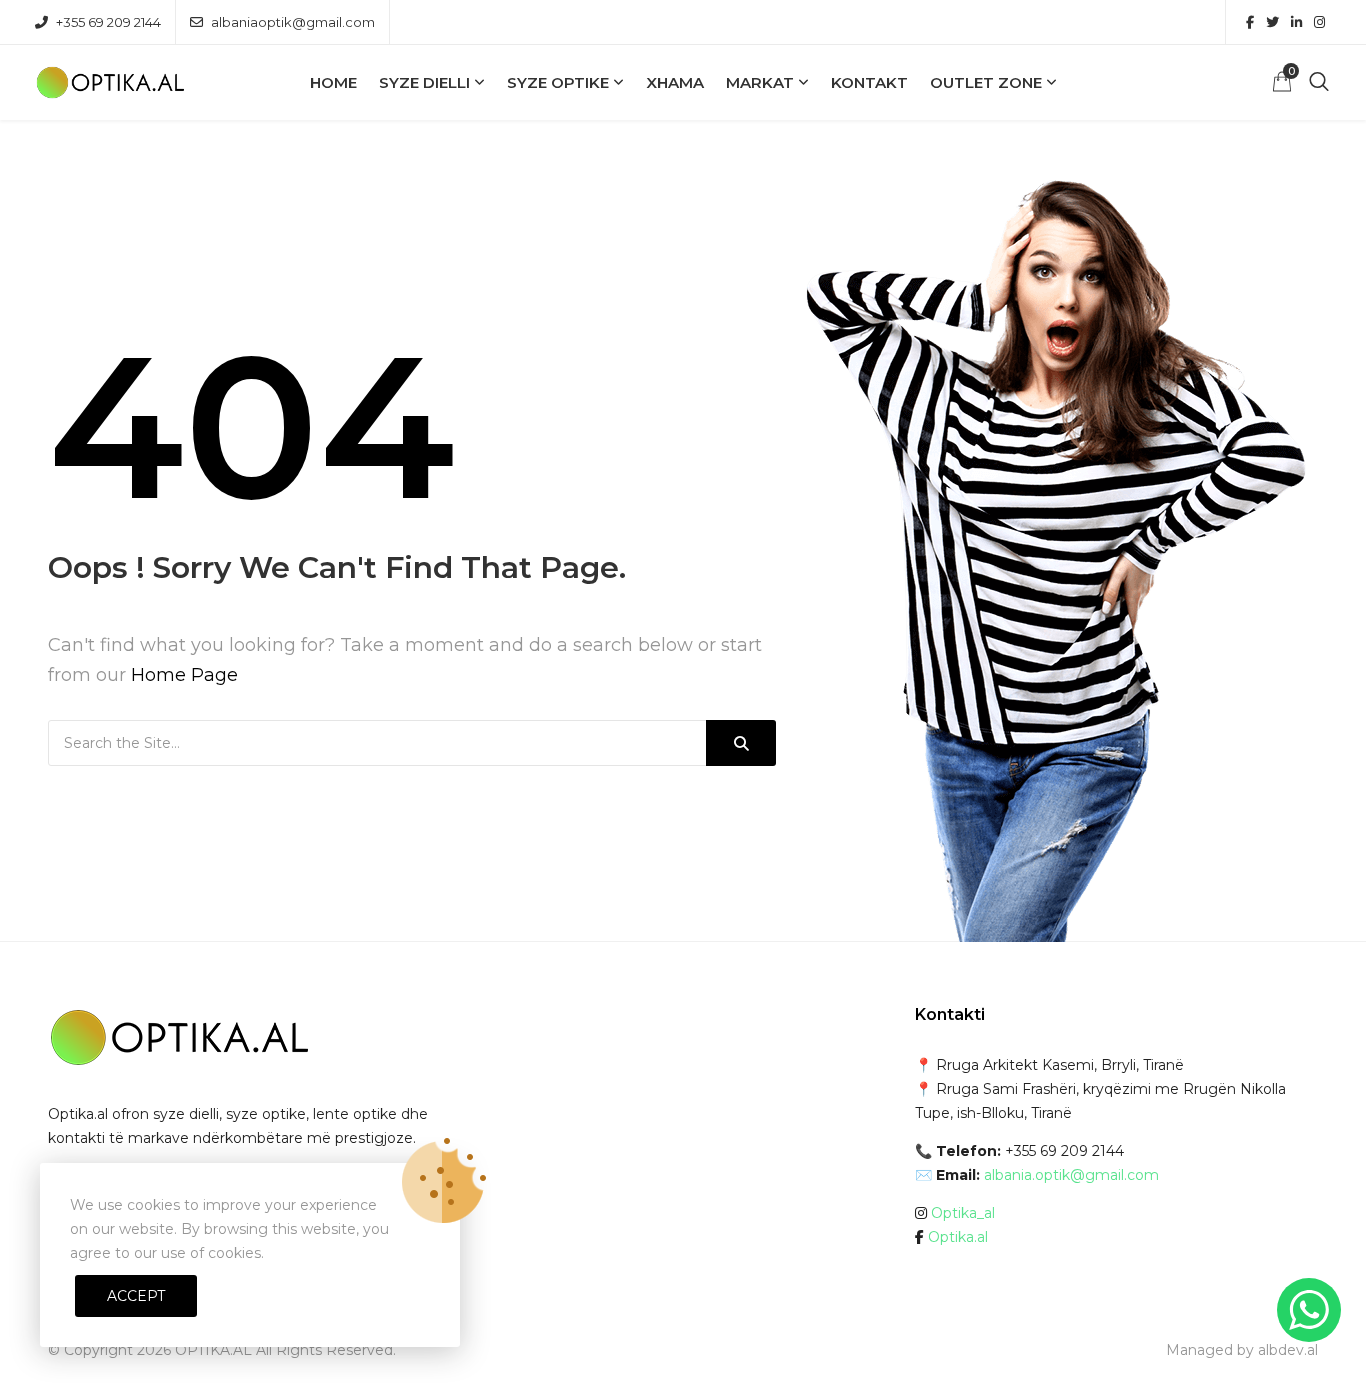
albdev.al (1288, 1350)
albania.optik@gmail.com (1071, 1175)
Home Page (184, 675)
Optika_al (963, 1213)
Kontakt (869, 82)
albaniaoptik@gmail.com (293, 22)
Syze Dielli (424, 82)
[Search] (741, 743)
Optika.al (958, 1237)
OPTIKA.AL (213, 1350)
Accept (136, 1296)
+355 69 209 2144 (108, 22)
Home (333, 82)
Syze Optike (558, 82)
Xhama (675, 82)
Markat (760, 82)
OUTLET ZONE (986, 82)
